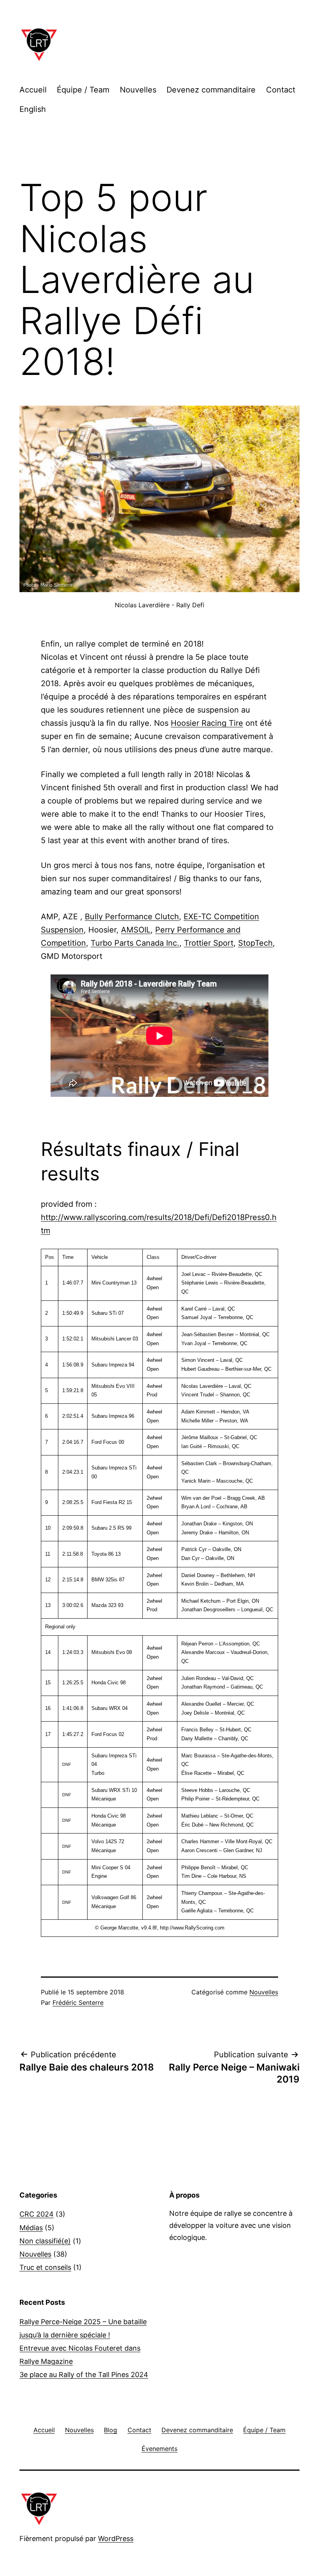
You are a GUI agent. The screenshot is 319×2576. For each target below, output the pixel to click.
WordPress (116, 2539)
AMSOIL (136, 930)
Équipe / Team (83, 90)
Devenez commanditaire (211, 90)
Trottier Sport (209, 943)
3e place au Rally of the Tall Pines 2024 (84, 2375)
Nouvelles (138, 90)
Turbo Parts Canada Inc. (135, 943)
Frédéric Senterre (78, 2003)
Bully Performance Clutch (132, 917)
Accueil (33, 90)
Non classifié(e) (45, 2241)
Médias (31, 2228)
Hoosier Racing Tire (207, 723)
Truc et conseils (45, 2267)
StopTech (255, 943)
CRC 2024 (37, 2214)
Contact (281, 90)
